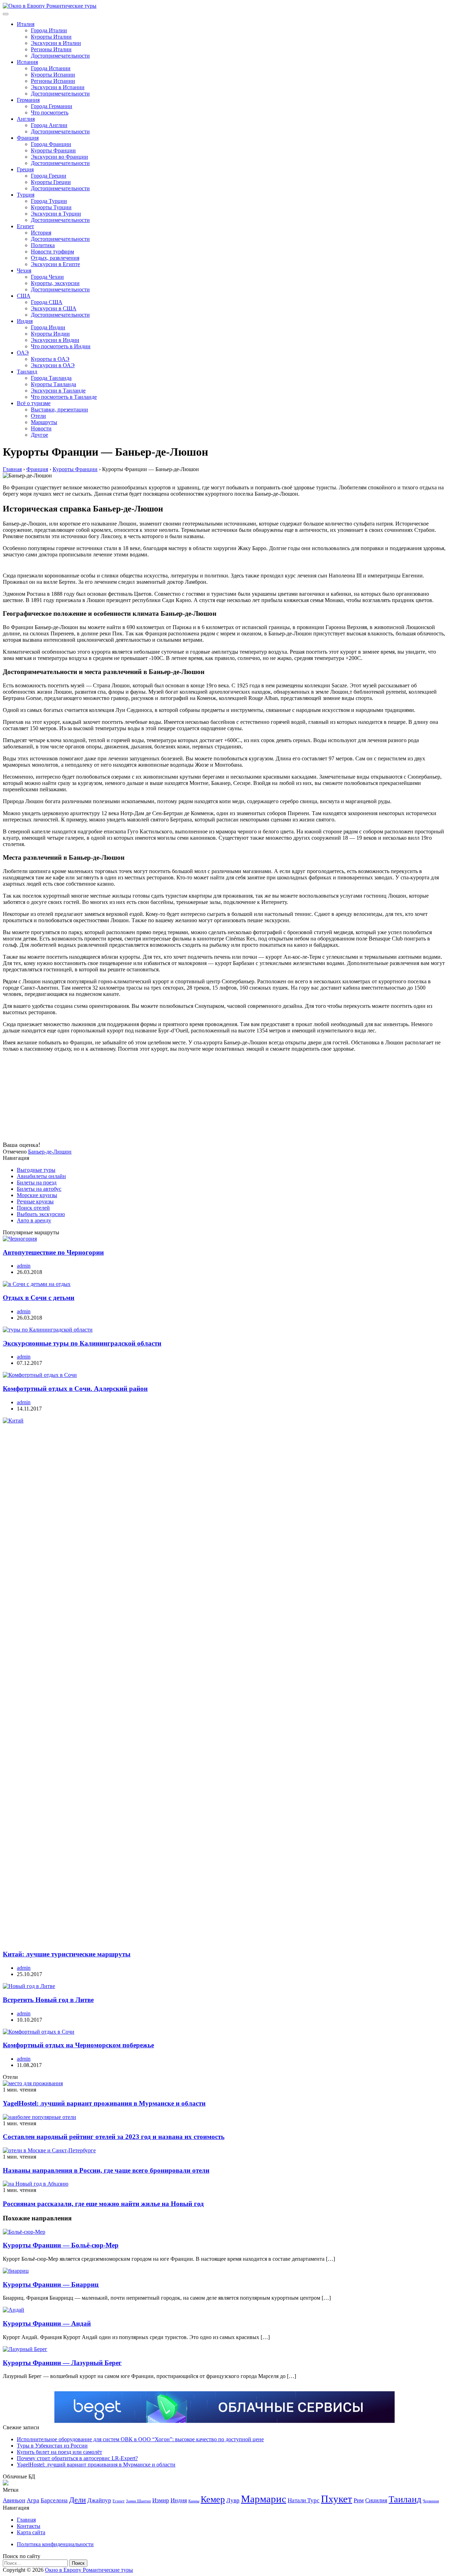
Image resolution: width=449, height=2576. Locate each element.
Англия (26, 119)
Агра (33, 2500)
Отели (38, 416)
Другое (39, 435)
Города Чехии (47, 277)
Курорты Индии (50, 334)
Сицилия (376, 2500)
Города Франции (51, 144)
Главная (26, 2520)
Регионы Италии (51, 49)
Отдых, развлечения (55, 258)
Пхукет (337, 2499)
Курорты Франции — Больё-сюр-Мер (61, 2245)
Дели (78, 2500)
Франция (28, 138)
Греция (25, 169)
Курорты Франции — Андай (47, 2323)
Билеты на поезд (37, 1183)
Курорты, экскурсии (55, 283)
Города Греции (49, 176)
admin (24, 1266)
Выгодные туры (36, 1170)
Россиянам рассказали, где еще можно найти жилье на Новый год (103, 2204)
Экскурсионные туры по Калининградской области (82, 1343)
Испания (27, 62)
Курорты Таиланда (53, 384)
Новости (41, 428)
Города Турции (49, 201)
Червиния (431, 2501)
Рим (359, 2500)
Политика (43, 245)
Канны (194, 2501)
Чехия (24, 270)
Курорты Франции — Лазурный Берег (62, 2363)
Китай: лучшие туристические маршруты (67, 1954)
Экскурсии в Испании (58, 87)
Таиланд (27, 372)
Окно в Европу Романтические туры (89, 2570)
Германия (28, 100)
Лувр (233, 2500)
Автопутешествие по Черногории (53, 1252)
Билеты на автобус (39, 1189)
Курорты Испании (53, 75)
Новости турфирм (52, 252)
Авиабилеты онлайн (41, 1176)
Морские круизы (37, 1195)
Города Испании (51, 68)
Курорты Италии (51, 37)
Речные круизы (35, 1201)
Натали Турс (304, 2500)
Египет (25, 226)
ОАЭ (23, 353)
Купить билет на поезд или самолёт (59, 2452)
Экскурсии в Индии (55, 340)
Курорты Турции (51, 207)
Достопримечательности (60, 56)
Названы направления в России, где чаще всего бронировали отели (106, 2170)
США (24, 296)
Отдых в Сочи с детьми (39, 1298)
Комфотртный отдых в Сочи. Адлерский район (75, 1389)
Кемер (213, 2499)
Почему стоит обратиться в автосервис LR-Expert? (77, 2458)
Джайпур (99, 2500)
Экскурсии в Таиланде (58, 391)
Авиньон (14, 2500)
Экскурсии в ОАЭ (53, 365)
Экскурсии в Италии (56, 43)
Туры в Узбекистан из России (52, 2446)
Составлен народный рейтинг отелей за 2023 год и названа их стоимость (114, 2137)
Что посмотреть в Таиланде (64, 397)
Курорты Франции (53, 150)
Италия (26, 24)
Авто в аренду (34, 1220)
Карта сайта (31, 2532)
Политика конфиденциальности (55, 2544)
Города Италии (49, 30)
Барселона (54, 2500)
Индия (25, 321)
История (41, 233)
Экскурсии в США (54, 308)
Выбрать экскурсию (41, 1214)
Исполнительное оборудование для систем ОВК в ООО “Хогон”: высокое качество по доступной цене (140, 2439)
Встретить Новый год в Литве (48, 2000)
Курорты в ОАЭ (50, 359)
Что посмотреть (50, 113)
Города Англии (49, 125)
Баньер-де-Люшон (50, 1152)
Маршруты (44, 422)
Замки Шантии (138, 2501)
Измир (161, 2500)
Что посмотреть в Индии (61, 346)
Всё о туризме (34, 403)
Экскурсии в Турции (56, 214)
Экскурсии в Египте (55, 264)
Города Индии (48, 327)
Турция (26, 195)
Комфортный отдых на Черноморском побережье (78, 2045)
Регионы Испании (53, 81)
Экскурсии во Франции (59, 157)
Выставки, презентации (59, 409)
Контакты (29, 2526)
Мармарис (264, 2499)
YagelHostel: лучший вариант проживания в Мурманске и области (104, 2103)
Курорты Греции (51, 182)
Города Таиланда (51, 378)
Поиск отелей (33, 1208)
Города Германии (52, 106)
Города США (47, 302)
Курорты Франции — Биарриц (51, 2284)
